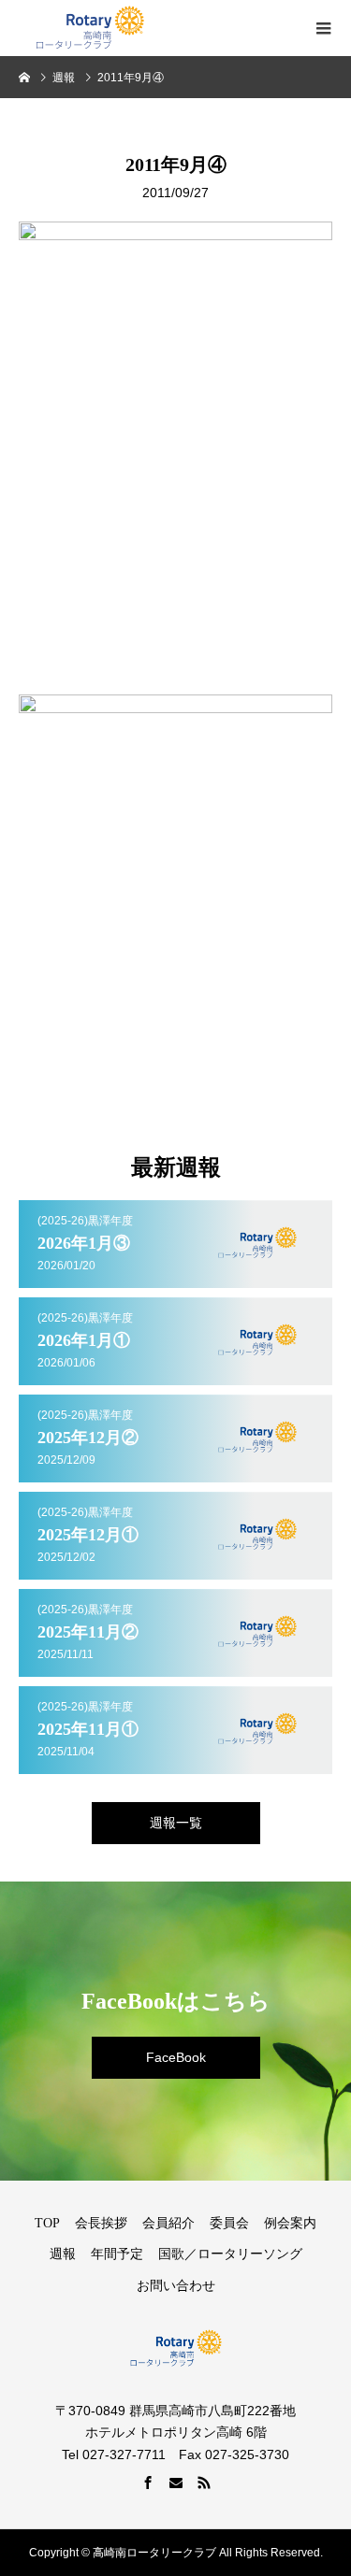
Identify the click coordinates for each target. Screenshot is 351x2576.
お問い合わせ (176, 2286)
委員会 (229, 2223)
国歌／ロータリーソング (230, 2254)
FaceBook (176, 2057)
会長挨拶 (101, 2223)
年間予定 (117, 2254)
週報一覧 (176, 1823)
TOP (47, 2223)
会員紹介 (168, 2223)
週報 (63, 2254)
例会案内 (290, 2223)
